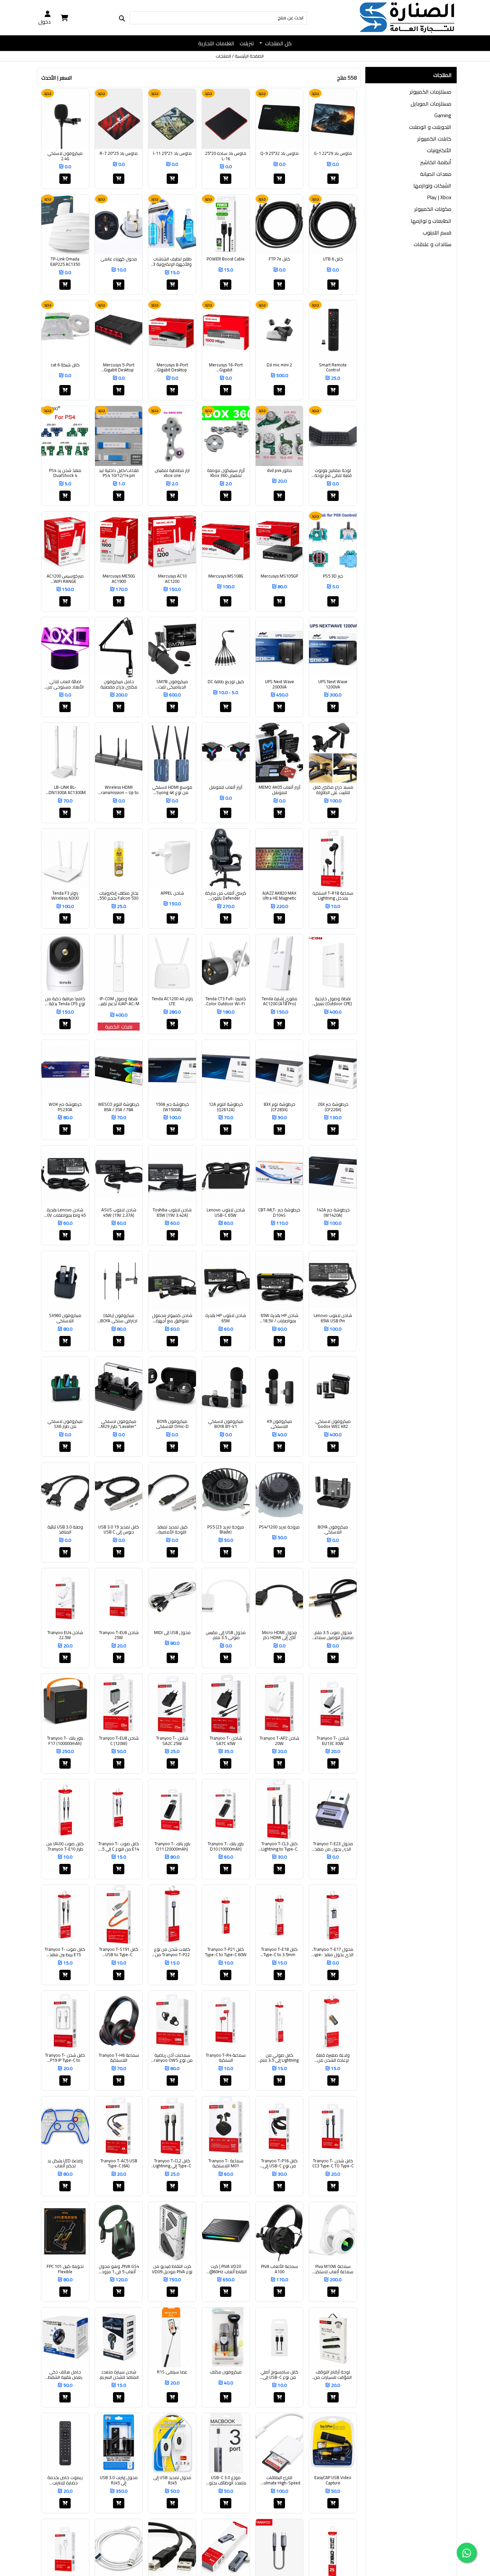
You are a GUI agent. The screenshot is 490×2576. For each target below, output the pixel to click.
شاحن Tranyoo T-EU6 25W (119, 1635)
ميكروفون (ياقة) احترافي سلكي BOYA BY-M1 (119, 1318)
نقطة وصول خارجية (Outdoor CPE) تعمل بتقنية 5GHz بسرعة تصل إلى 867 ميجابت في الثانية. (333, 1001)
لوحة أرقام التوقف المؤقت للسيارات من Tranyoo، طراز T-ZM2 (333, 2375)
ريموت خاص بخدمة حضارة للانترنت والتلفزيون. (65, 2480)
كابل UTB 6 (333, 259)
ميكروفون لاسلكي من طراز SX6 (65, 1424)
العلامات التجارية (216, 43)
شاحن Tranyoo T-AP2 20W (279, 1741)
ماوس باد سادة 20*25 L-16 (226, 156)
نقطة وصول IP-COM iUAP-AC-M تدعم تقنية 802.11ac (119, 1001)
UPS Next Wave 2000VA (279, 684)
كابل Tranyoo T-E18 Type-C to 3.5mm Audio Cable (279, 1952)
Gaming (443, 115)
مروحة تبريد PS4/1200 (279, 1527)
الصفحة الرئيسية (249, 56)
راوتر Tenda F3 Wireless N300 (65, 896)
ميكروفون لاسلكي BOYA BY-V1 (226, 1424)
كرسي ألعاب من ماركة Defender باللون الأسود (226, 896)
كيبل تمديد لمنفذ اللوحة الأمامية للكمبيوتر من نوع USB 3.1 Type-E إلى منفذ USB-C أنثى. (172, 1530)
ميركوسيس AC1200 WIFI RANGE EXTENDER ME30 (65, 579)
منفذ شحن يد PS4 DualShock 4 (65, 473)
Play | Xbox (439, 197)
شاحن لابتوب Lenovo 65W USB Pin (333, 1318)
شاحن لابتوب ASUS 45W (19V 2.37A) (119, 1213)
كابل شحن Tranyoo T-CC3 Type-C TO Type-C (333, 2163)
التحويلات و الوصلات (430, 127)
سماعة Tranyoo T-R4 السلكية (226, 2058)
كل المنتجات (278, 43)
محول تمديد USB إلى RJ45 (172, 2480)
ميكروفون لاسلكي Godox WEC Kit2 (333, 1424)
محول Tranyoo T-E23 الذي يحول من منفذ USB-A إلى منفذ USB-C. (333, 1846)
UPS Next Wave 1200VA (333, 684)
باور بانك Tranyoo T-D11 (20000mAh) (172, 1846)
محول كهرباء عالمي (119, 259)
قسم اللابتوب (437, 232)
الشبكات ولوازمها (432, 186)
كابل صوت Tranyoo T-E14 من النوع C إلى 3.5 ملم (119, 1846)
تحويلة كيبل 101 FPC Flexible (65, 2269)
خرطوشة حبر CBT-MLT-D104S (279, 1213)
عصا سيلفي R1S (172, 2372)
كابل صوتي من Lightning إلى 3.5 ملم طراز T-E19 (279, 2058)
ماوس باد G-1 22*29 (333, 154)
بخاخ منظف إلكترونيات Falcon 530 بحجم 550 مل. (119, 896)
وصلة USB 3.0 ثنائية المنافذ (65, 1530)
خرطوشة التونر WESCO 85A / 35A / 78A (119, 1107)
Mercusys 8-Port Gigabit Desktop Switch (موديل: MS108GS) (172, 368)
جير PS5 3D (333, 576)
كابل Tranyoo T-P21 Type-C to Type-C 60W (226, 1952)
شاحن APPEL (172, 893)
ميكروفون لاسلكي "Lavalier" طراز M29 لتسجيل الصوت (119, 1424)
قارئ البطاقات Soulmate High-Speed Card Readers (279, 2480)
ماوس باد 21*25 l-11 (172, 154)
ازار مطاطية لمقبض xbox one (172, 473)
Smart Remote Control (333, 368)
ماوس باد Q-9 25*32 (279, 154)
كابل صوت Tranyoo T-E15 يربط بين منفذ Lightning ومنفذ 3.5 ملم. (65, 1952)
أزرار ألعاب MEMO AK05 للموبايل (279, 790)
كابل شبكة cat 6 (65, 365)
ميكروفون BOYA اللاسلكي (333, 1530)
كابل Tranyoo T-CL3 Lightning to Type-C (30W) (279, 1846)
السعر (66, 78)
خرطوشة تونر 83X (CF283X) (279, 1107)
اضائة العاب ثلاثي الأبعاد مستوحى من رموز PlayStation (65, 684)
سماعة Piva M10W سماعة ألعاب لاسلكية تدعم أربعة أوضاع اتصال (333, 2269)
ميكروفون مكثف (226, 2372)
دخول (44, 21)
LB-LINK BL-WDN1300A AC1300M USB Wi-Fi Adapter (65, 790)
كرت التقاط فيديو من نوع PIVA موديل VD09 (172, 2269)
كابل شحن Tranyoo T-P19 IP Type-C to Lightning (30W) (65, 2058)
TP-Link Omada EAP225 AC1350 (65, 262)
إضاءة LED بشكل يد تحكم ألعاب (65, 2163)
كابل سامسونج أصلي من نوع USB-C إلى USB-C (279, 2375)
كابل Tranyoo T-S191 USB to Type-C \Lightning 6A (119, 1952)
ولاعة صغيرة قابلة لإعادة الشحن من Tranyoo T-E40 (333, 2058)
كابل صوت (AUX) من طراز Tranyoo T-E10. (65, 1846)
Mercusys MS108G (226, 576)
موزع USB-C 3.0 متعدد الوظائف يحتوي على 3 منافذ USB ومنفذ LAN (226, 2480)
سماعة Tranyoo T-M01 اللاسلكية (226, 2163)
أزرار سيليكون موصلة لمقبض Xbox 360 (226, 473)
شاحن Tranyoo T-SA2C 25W (172, 1741)
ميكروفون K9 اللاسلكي (279, 1424)
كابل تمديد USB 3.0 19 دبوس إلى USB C (119, 1530)
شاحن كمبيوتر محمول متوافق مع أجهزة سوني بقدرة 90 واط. (172, 1318)
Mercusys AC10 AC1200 (172, 579)
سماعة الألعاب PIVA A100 (279, 2269)
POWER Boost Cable (226, 259)
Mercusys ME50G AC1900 (119, 579)
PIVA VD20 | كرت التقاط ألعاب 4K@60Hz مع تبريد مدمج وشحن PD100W (226, 2269)
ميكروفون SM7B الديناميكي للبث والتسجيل (172, 684)
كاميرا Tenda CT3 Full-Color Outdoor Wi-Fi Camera (226, 1001)
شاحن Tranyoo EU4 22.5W (65, 1635)
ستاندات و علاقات (432, 244)
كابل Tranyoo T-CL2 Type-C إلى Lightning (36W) (172, 2163)
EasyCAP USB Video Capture (333, 2480)
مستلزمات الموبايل (431, 104)
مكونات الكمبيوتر (433, 209)
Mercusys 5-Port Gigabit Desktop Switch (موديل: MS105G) (119, 368)
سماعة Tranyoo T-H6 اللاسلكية (119, 2058)
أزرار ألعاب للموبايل (226, 787)
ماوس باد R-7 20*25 (119, 154)
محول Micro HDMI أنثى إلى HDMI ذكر (279, 1635)
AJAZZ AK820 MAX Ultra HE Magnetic (279, 896)
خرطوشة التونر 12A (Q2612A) (226, 1107)
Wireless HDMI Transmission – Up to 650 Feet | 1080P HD (119, 790)
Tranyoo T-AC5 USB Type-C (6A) (119, 2163)
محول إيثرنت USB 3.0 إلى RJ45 (119, 2480)
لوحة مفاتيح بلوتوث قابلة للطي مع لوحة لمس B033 (333, 473)
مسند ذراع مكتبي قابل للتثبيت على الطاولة (333, 790)
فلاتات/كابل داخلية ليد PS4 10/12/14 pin (119, 473)
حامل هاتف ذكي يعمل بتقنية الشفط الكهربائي (65, 2375)
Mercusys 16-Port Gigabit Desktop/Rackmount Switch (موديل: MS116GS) (226, 368)
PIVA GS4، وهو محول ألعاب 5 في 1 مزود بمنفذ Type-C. (119, 2269)
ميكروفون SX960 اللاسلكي (65, 1318)
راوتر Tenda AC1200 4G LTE (172, 1001)
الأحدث (49, 78)
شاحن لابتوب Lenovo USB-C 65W (226, 1213)
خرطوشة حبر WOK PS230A (65, 1107)
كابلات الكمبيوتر (434, 139)
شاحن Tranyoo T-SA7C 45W (226, 1741)
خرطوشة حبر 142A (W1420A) (333, 1213)
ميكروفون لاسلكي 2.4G (65, 156)
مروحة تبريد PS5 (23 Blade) (226, 1530)
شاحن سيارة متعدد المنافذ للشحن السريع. (119, 2375)
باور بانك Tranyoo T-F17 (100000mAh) (65, 1741)
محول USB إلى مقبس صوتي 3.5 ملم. (226, 1635)
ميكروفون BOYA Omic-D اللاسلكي (172, 1424)
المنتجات (223, 56)
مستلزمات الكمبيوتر (430, 92)
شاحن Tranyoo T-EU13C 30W (333, 1741)
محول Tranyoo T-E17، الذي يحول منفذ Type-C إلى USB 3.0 (333, 1952)
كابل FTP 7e (279, 259)
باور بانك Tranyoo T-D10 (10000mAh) (226, 1846)
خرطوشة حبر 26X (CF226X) (333, 1107)
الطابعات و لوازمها (431, 221)
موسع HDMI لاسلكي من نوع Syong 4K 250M (172, 790)
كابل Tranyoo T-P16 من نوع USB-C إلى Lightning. (279, 2163)
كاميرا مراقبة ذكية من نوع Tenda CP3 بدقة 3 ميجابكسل (65, 1001)
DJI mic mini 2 (279, 365)
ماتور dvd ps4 (279, 471)
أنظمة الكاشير (436, 162)
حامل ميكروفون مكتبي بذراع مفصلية (119, 684)
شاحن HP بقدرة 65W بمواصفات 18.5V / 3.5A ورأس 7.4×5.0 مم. (279, 1318)
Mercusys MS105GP (279, 576)
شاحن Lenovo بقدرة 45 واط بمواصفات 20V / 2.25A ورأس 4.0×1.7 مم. (65, 1213)
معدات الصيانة (436, 174)
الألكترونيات (439, 150)
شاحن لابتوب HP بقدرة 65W (226, 1318)
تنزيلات (247, 43)
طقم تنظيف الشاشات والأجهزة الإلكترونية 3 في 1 (172, 262)
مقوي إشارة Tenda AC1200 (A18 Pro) (279, 1001)
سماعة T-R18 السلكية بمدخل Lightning (333, 896)
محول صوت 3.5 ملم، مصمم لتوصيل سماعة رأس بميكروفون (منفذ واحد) (333, 1635)
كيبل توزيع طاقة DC (226, 682)
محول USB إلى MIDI (172, 1633)
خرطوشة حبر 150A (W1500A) (172, 1107)
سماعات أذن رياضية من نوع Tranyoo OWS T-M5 (172, 2058)
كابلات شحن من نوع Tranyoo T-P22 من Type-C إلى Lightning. (172, 1952)
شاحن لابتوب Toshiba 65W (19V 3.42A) (172, 1213)
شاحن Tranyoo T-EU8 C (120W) (119, 1741)
